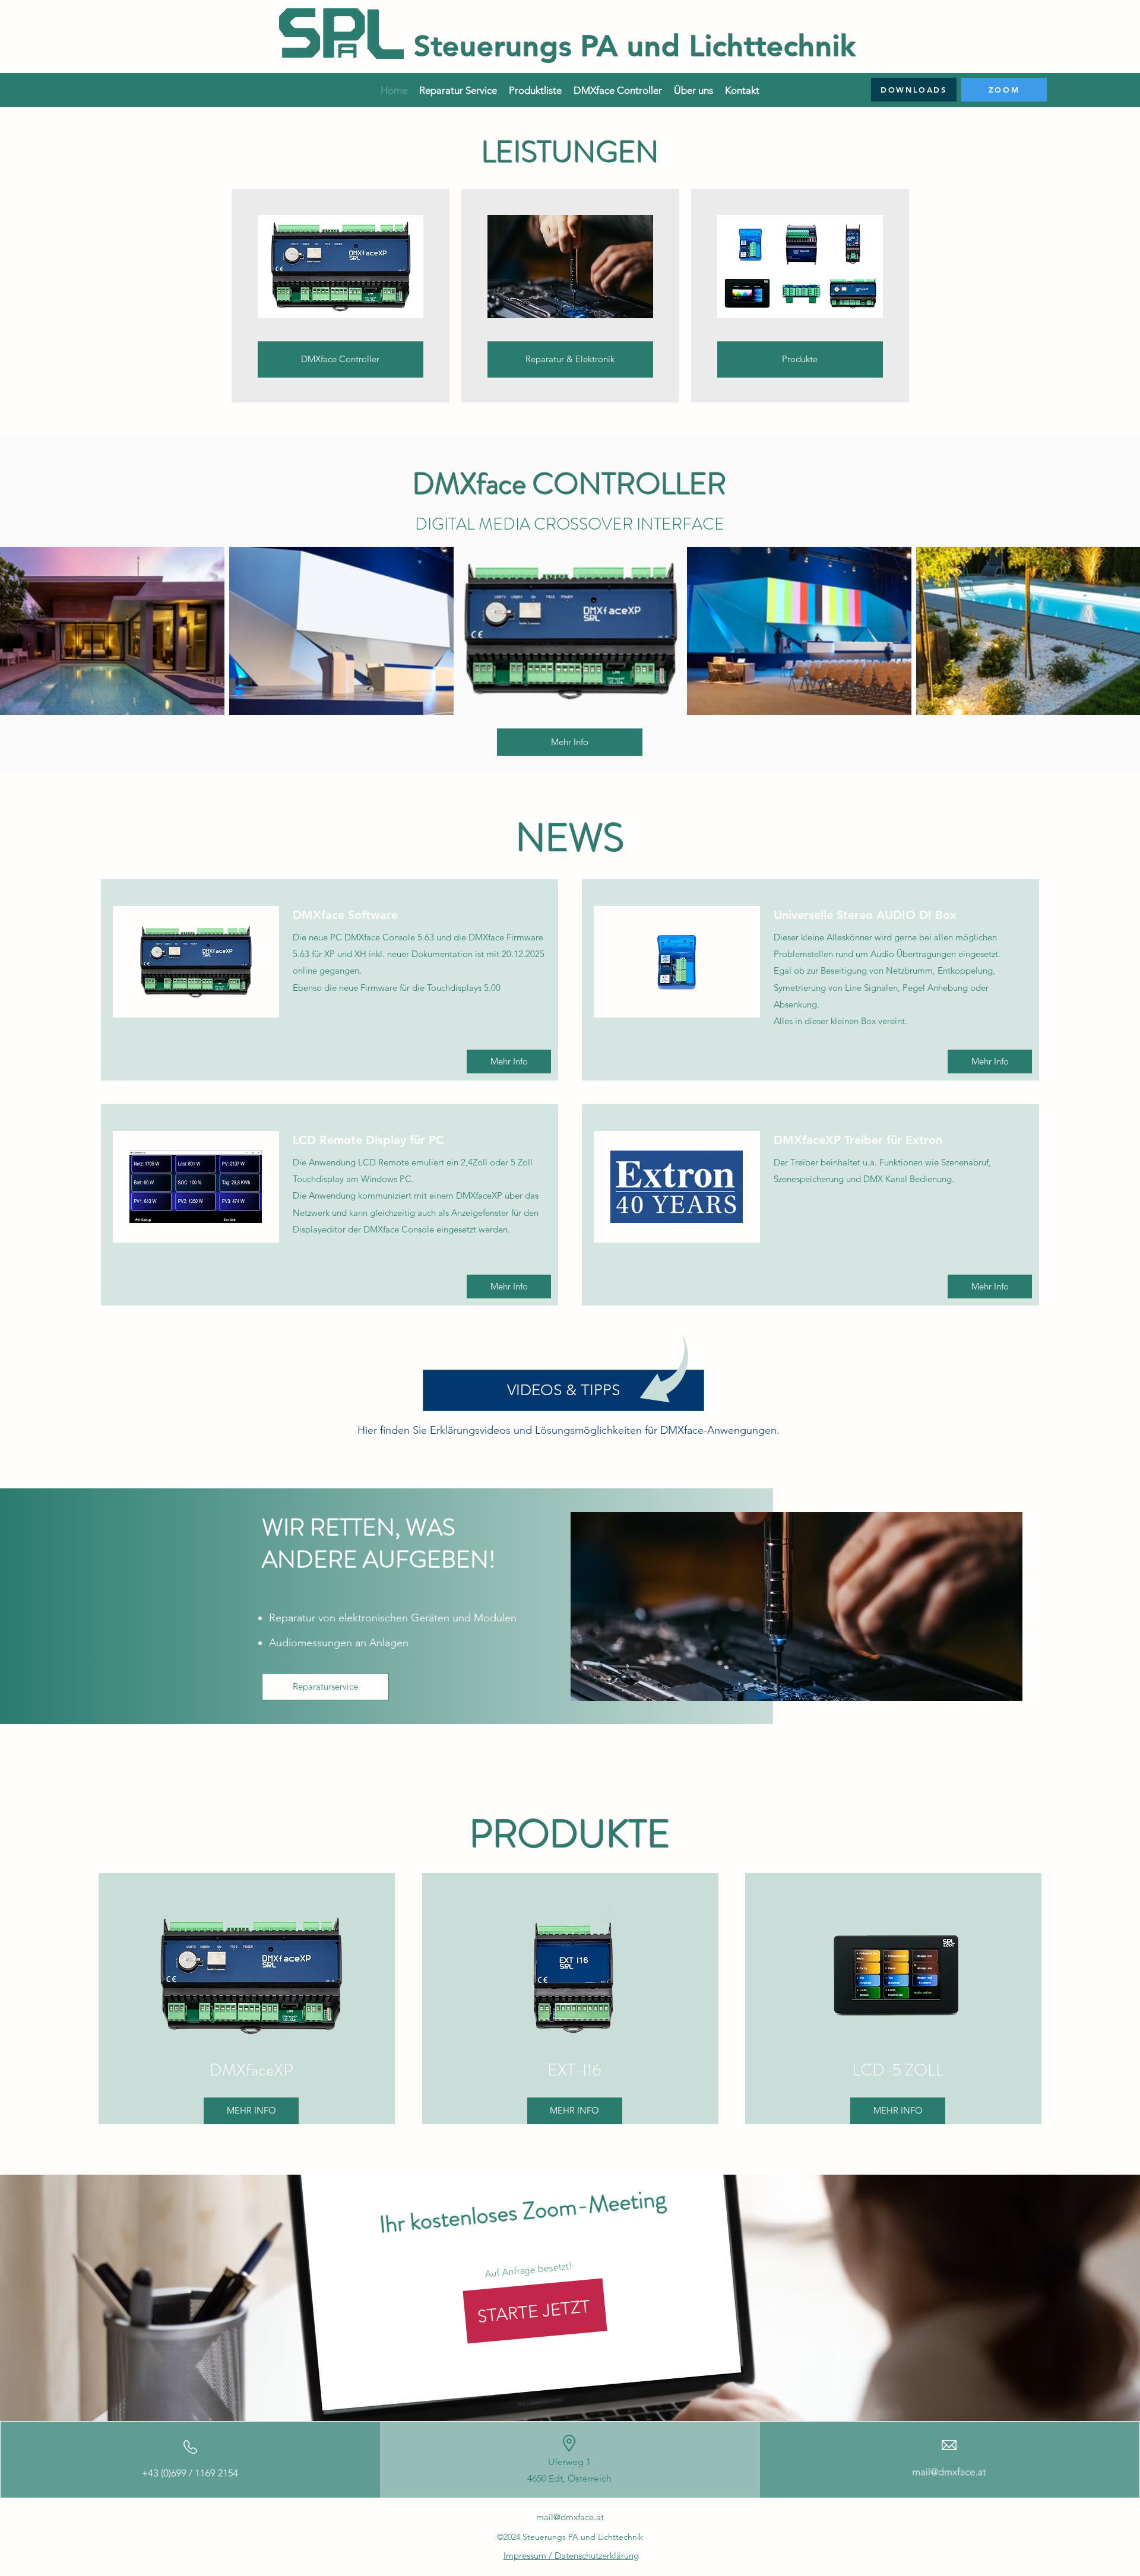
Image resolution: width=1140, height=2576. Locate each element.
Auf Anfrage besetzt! (528, 2270)
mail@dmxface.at (570, 2517)
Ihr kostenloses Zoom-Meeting (522, 2211)
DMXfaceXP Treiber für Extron (858, 1140)
